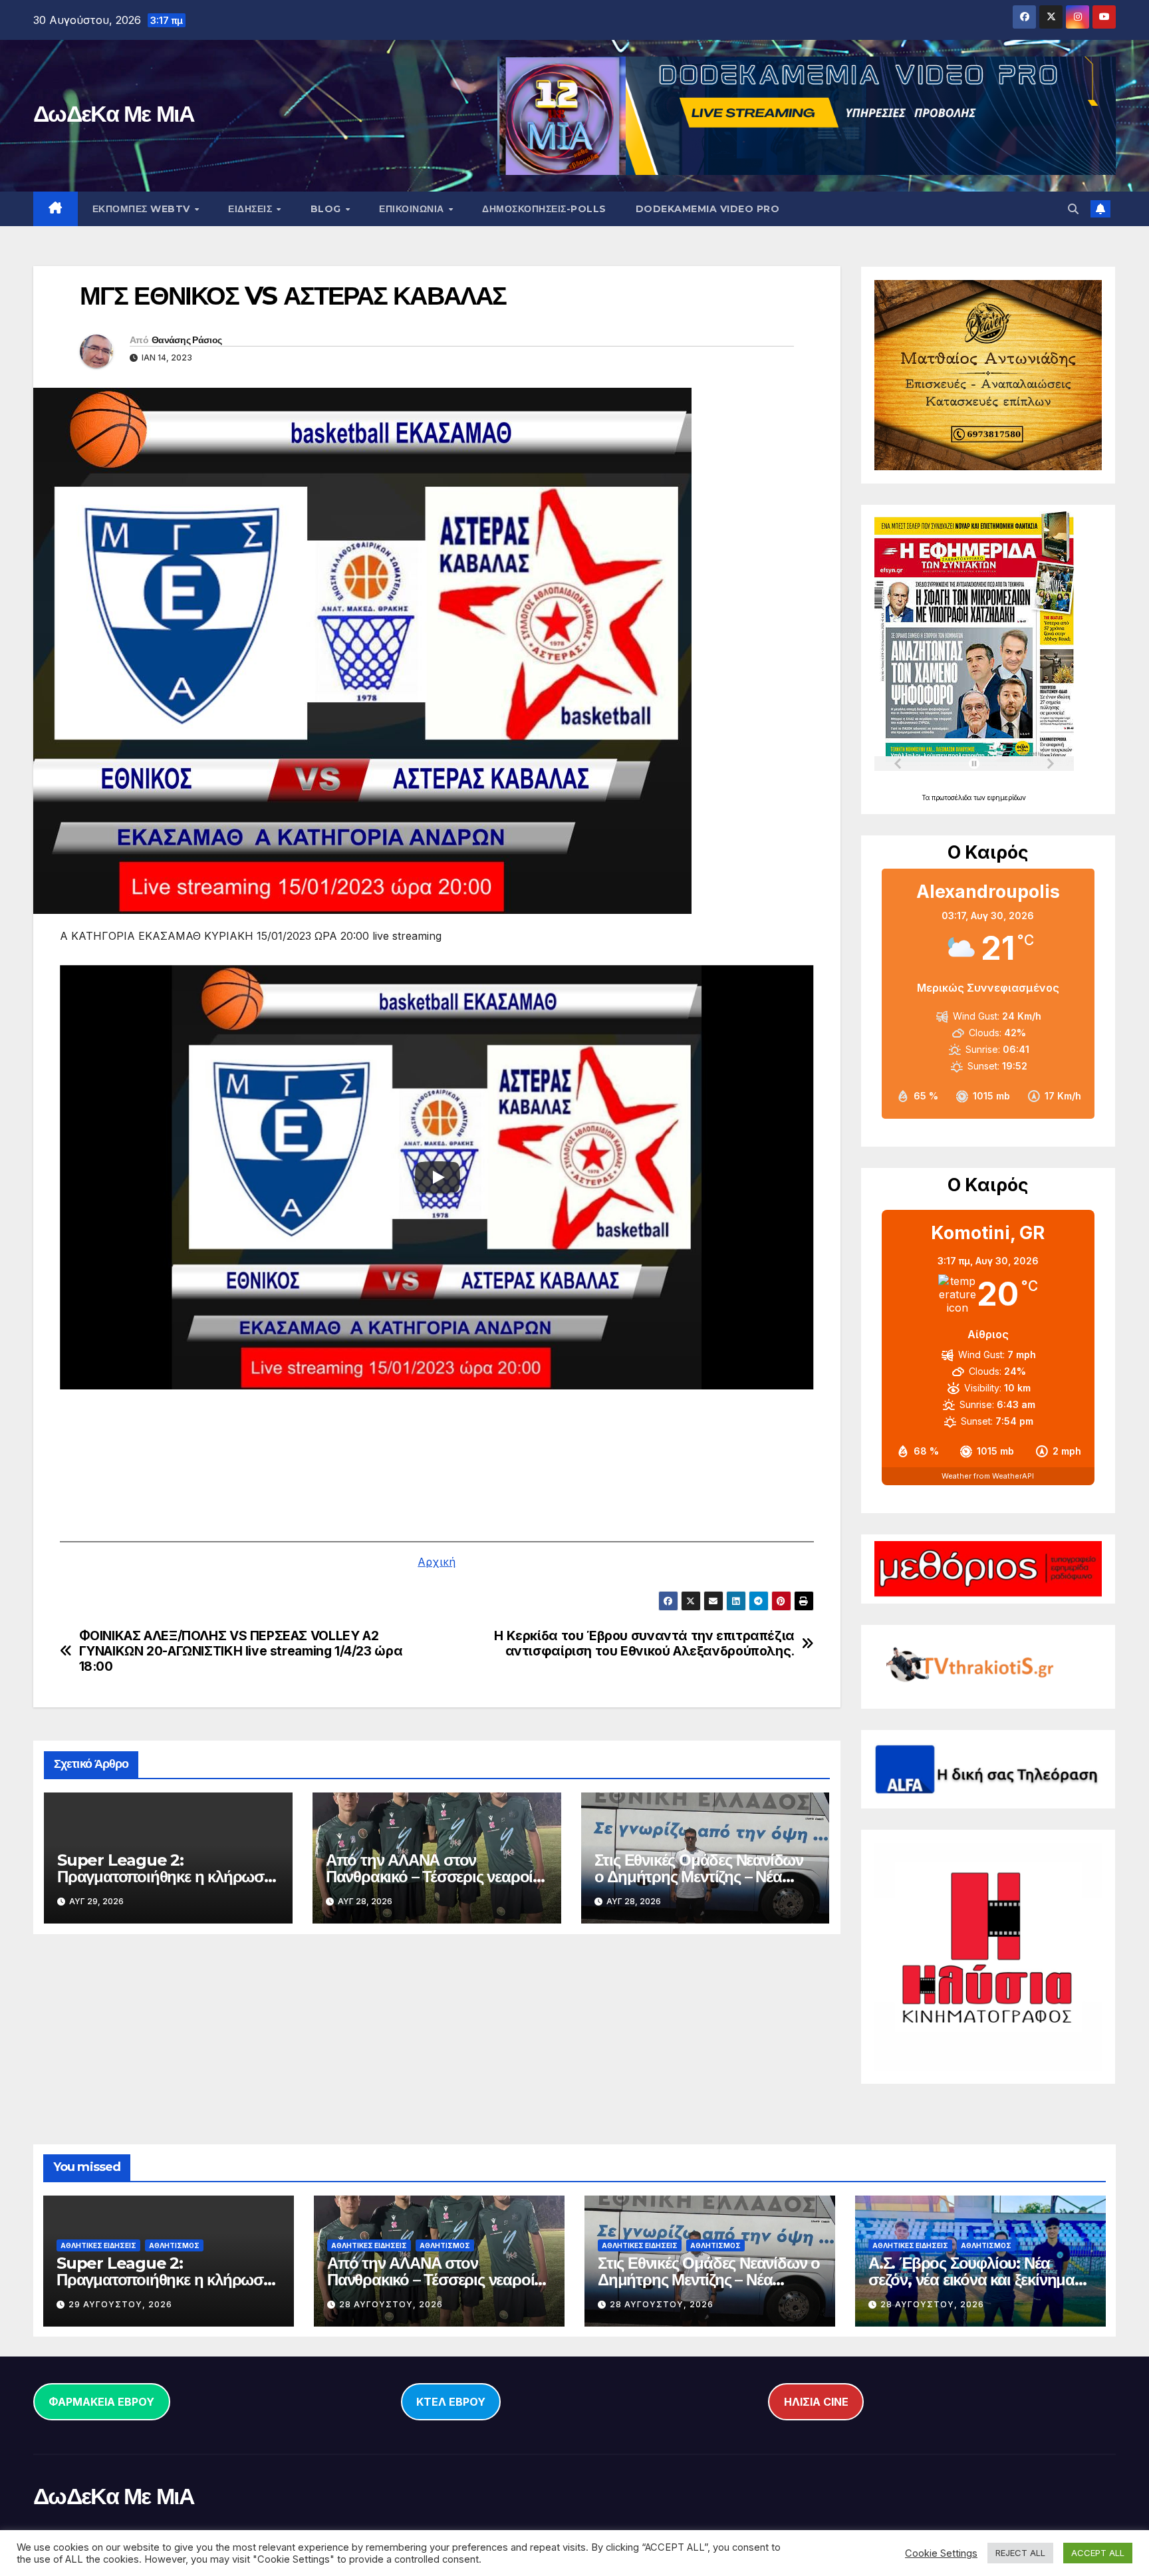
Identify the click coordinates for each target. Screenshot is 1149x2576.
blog (327, 209)
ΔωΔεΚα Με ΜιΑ (114, 114)
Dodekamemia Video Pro (708, 209)
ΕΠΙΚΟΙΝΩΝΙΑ (413, 209)
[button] (1073, 209)
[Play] (438, 1177)
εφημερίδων (1007, 797)
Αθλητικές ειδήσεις (98, 2245)
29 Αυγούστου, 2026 (120, 2304)
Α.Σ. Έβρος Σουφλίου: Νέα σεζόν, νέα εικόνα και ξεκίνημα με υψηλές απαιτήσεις (971, 2280)
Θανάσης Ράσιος (187, 340)
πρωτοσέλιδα (953, 797)
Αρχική (437, 1562)
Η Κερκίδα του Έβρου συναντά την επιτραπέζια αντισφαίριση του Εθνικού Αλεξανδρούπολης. (644, 1644)
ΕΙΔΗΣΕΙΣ (252, 209)
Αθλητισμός (174, 2245)
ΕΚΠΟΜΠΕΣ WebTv (143, 209)
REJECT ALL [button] (1020, 2553)
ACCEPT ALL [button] (1098, 2553)
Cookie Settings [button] (941, 2553)
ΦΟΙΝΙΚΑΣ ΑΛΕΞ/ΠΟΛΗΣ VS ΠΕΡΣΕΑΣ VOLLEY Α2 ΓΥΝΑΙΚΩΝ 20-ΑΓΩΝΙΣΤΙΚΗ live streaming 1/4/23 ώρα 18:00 (241, 1651)
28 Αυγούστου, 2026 (391, 2304)
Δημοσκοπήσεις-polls (544, 209)
